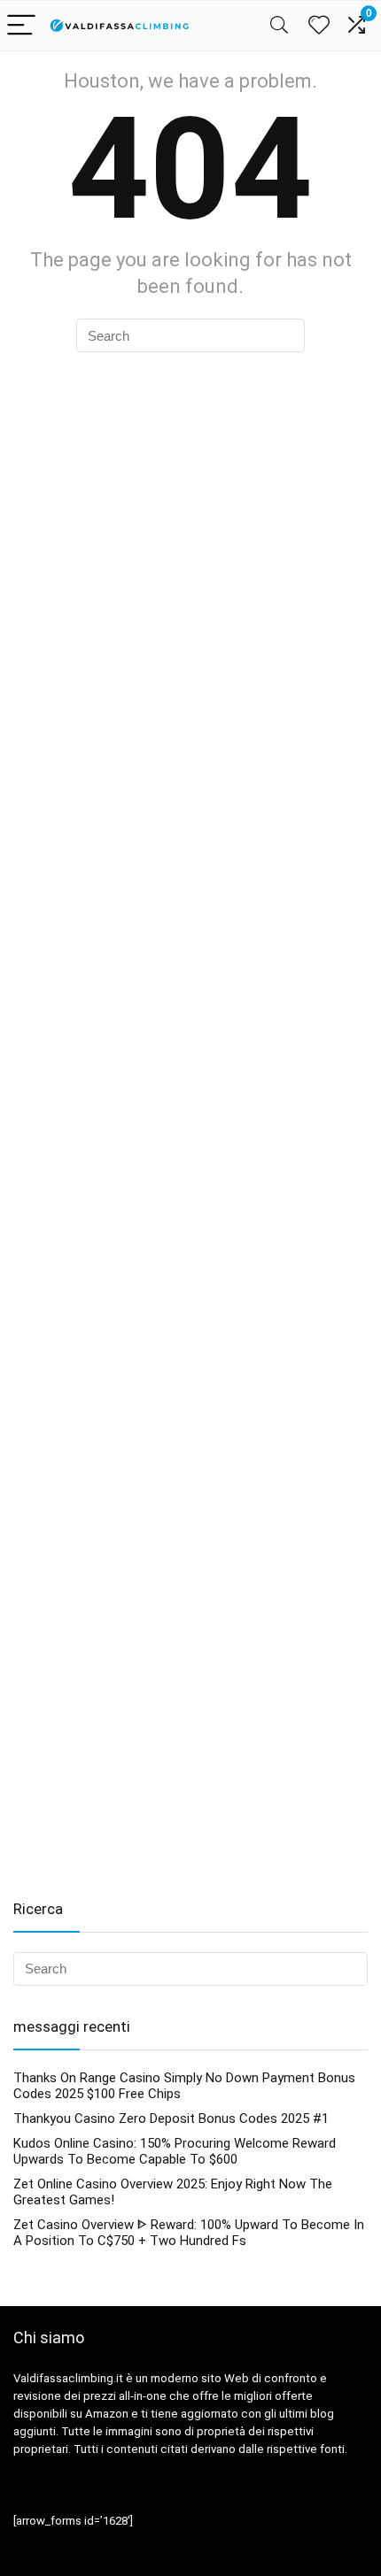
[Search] (279, 26)
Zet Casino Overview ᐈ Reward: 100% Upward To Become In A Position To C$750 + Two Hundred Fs (189, 2233)
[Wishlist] (319, 26)
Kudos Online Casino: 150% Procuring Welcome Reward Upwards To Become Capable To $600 (175, 2151)
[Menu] (21, 26)
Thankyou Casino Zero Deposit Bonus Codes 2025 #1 (171, 2118)
